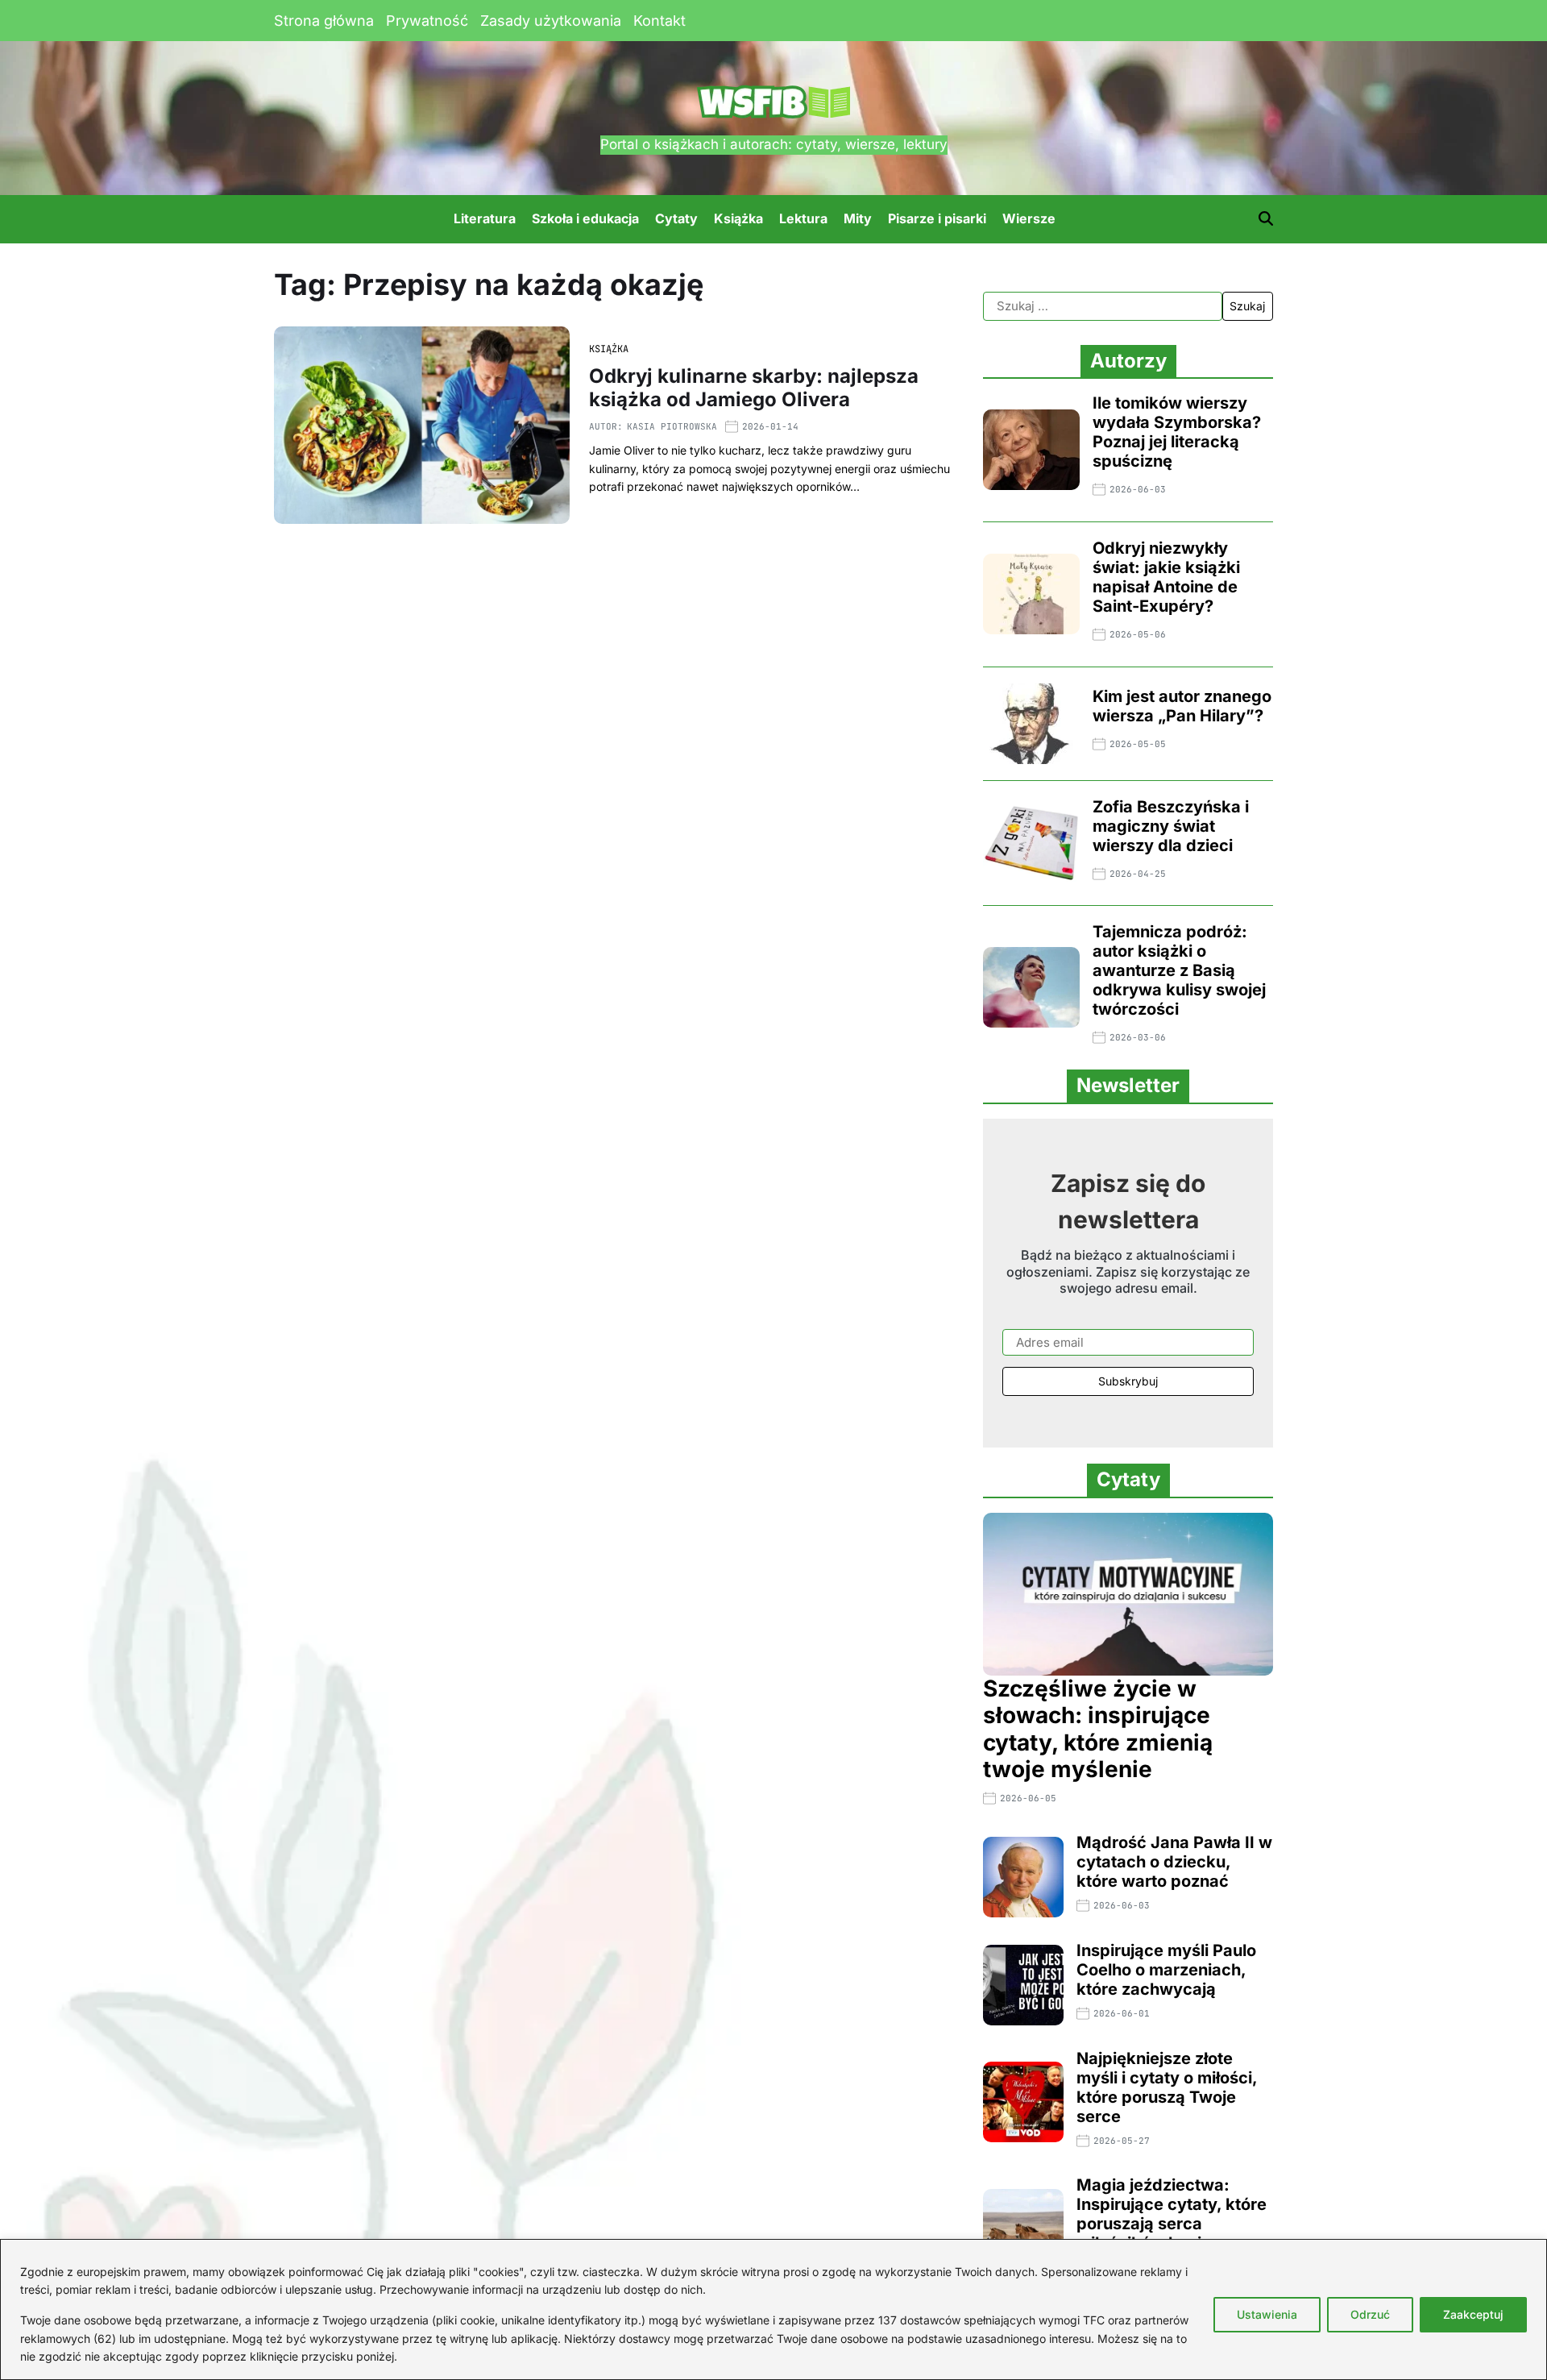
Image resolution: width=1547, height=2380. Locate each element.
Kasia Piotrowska (672, 426)
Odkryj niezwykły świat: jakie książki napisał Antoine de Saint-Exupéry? (1166, 577)
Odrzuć (1370, 2314)
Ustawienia (1267, 2314)
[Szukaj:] (1103, 306)
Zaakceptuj (1473, 2314)
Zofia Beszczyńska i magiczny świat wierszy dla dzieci (1171, 826)
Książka (738, 218)
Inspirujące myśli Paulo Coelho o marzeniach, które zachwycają (1166, 1970)
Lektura (803, 218)
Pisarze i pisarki (937, 218)
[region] (773, 2309)
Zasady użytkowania (551, 21)
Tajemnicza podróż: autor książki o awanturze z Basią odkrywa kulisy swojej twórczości (1179, 970)
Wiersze (1029, 218)
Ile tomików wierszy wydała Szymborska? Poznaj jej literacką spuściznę (1177, 432)
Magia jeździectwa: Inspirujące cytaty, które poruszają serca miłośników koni (1172, 2214)
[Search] (1266, 218)
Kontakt (659, 21)
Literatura (485, 218)
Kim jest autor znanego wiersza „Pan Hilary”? (1182, 706)
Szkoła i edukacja (585, 218)
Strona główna (324, 21)
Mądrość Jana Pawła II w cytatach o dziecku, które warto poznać (1174, 1862)
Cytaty (676, 218)
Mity (858, 218)
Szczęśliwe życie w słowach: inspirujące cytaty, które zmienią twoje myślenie (1098, 1729)
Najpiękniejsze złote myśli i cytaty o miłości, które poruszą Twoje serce (1167, 2087)
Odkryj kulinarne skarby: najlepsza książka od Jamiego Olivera (754, 388)
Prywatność (427, 21)
